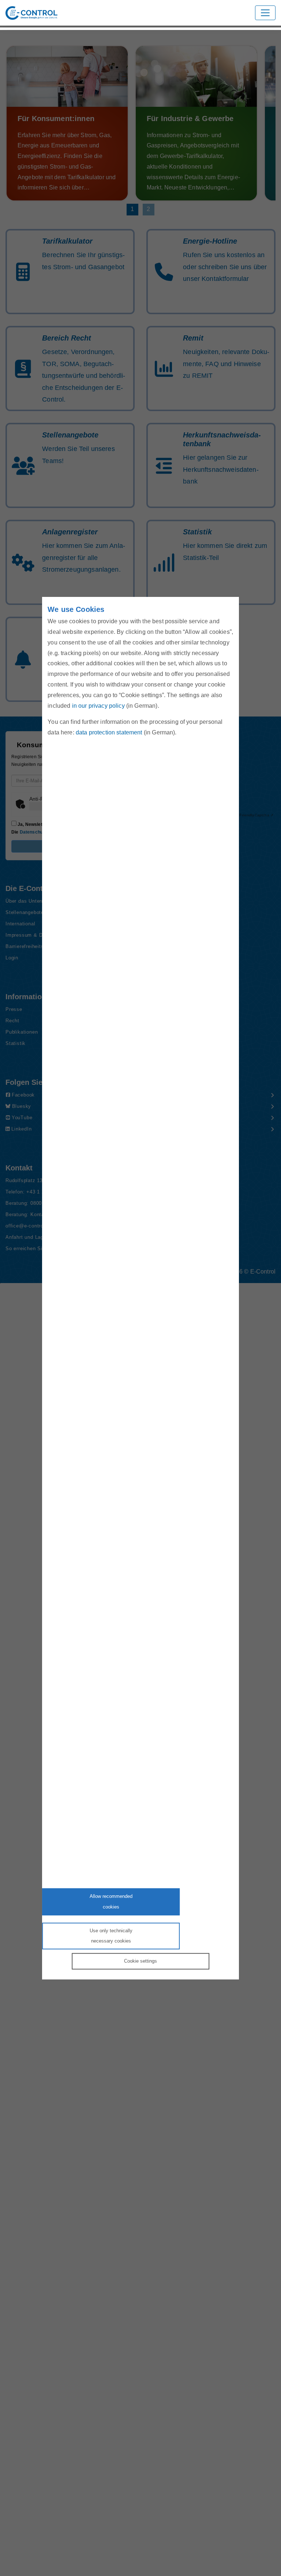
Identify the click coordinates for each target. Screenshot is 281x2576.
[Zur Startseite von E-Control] (31, 13)
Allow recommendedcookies (111, 1902)
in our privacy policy (98, 705)
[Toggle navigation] (265, 13)
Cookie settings (140, 1961)
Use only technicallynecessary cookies (111, 1936)
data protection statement (109, 732)
